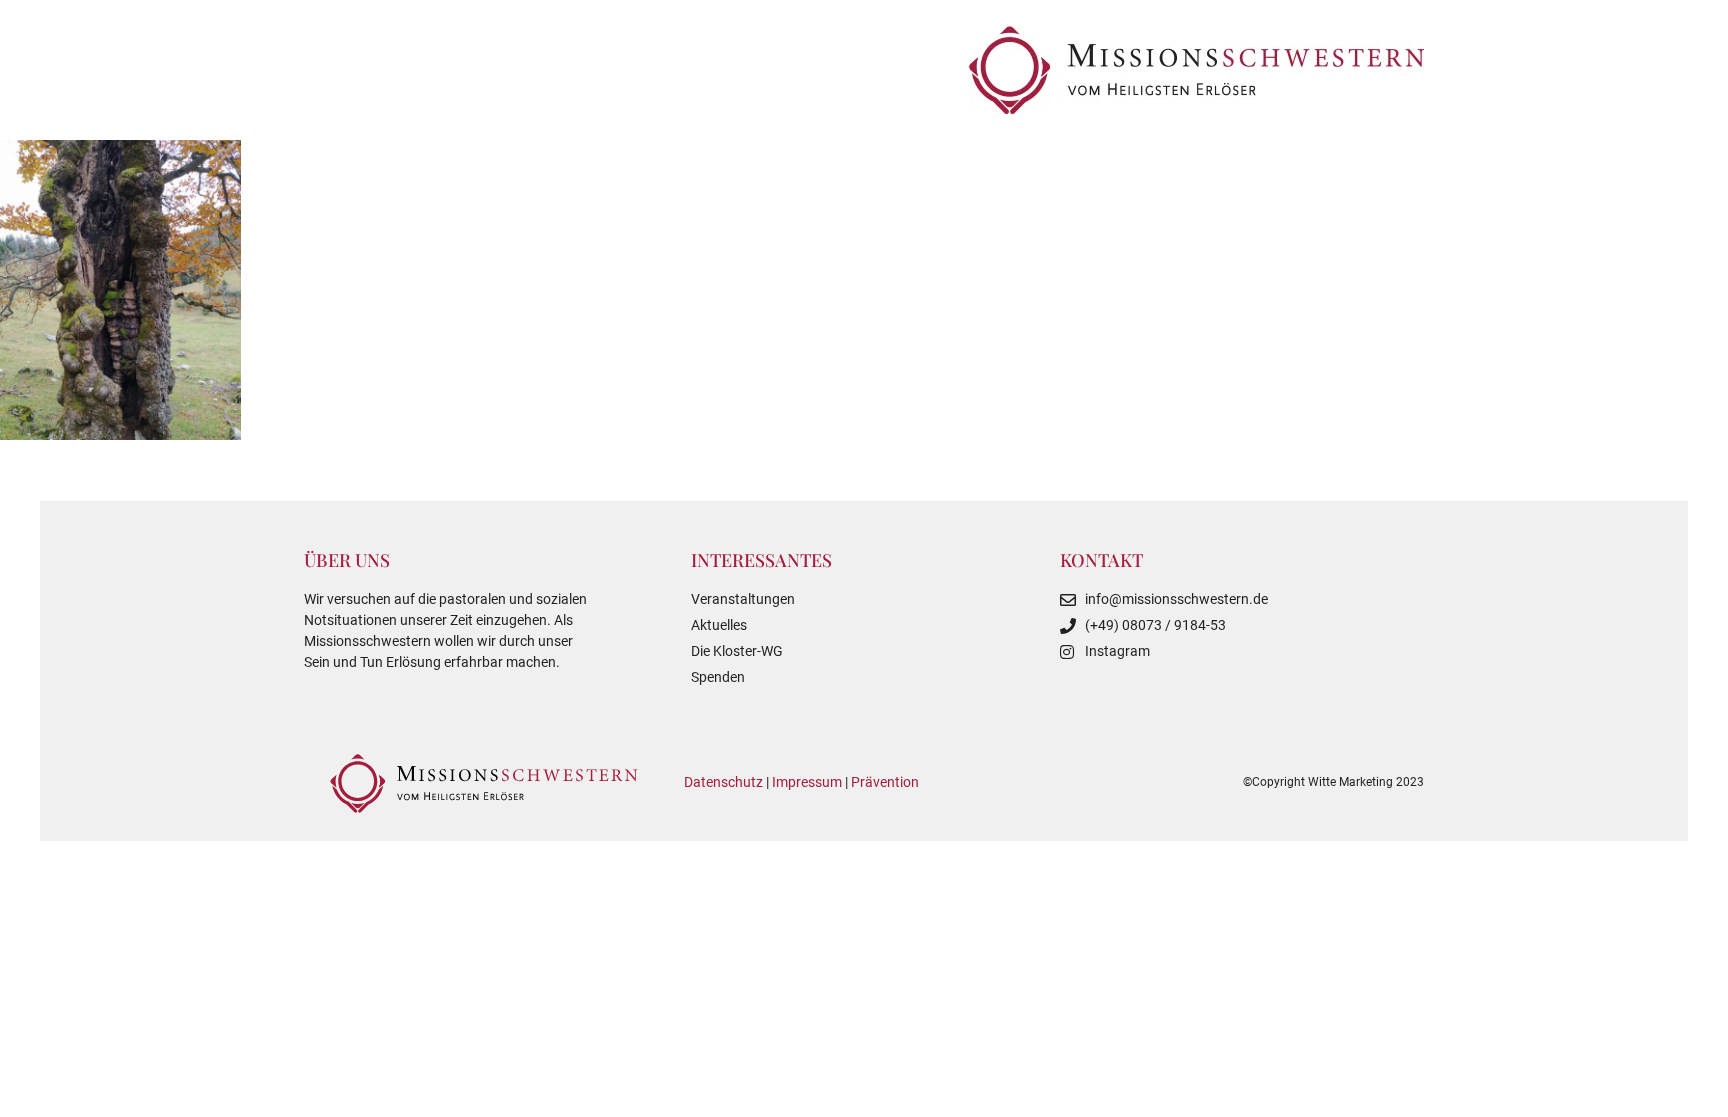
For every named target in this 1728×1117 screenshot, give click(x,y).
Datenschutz (723, 782)
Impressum (807, 782)
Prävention (885, 782)
